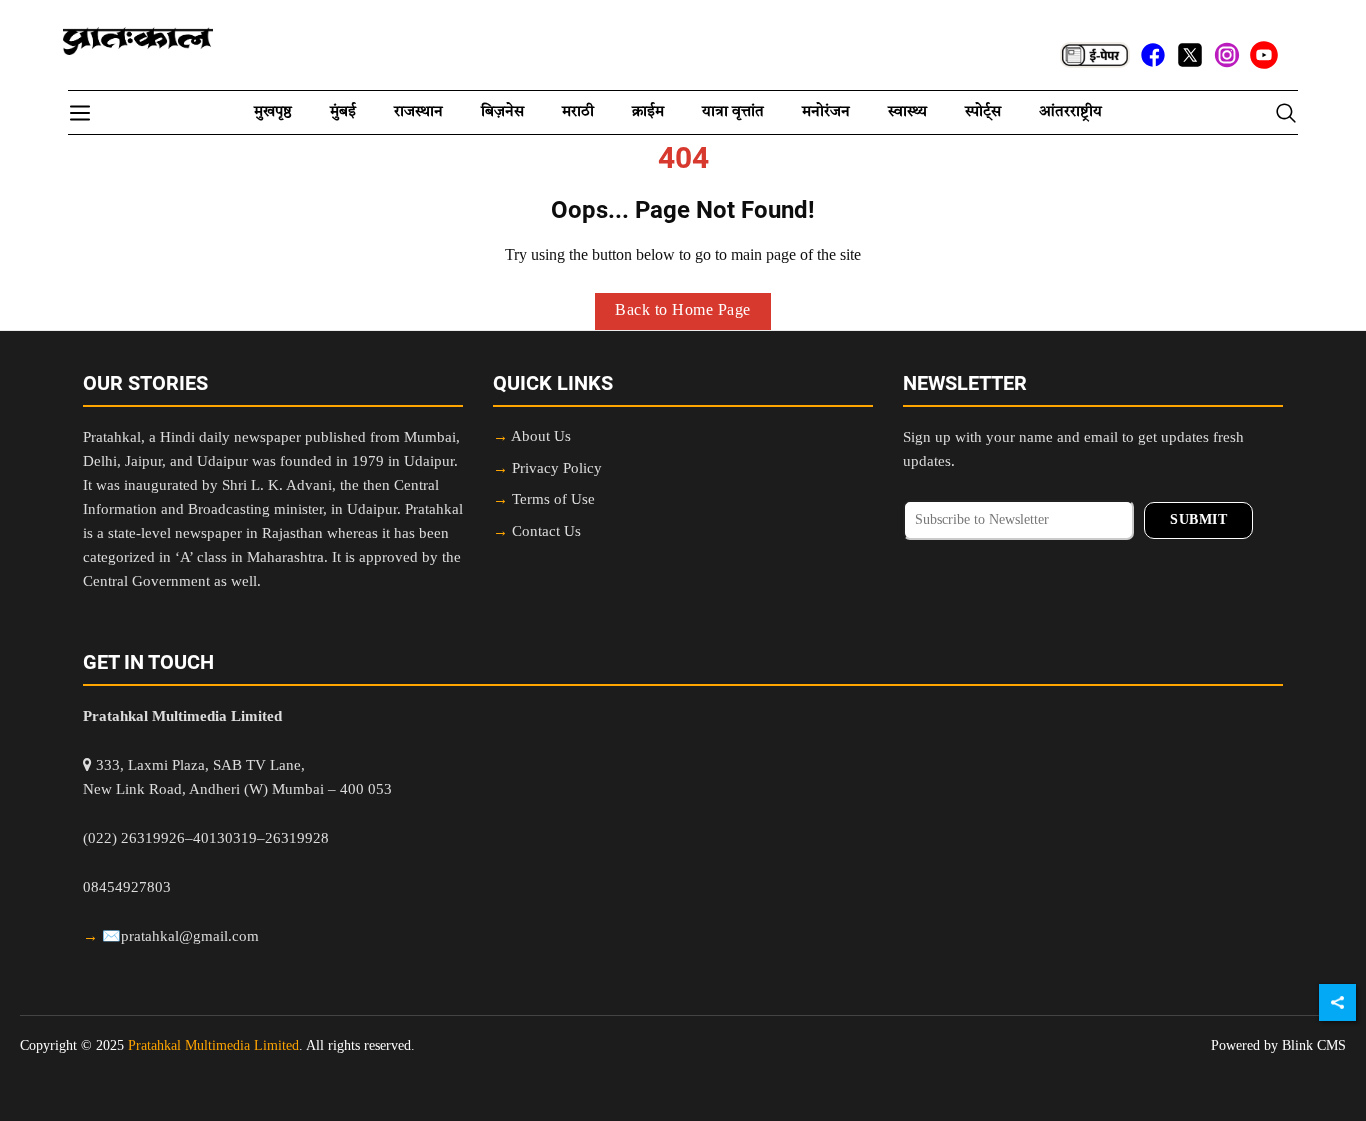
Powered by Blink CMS (1278, 1046)
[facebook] (1153, 55)
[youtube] (1264, 55)
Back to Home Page (683, 311)
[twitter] (1190, 55)
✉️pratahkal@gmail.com (180, 937)
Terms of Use (553, 500)
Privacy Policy (557, 469)
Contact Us (546, 532)
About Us (541, 437)
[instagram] (1227, 55)
